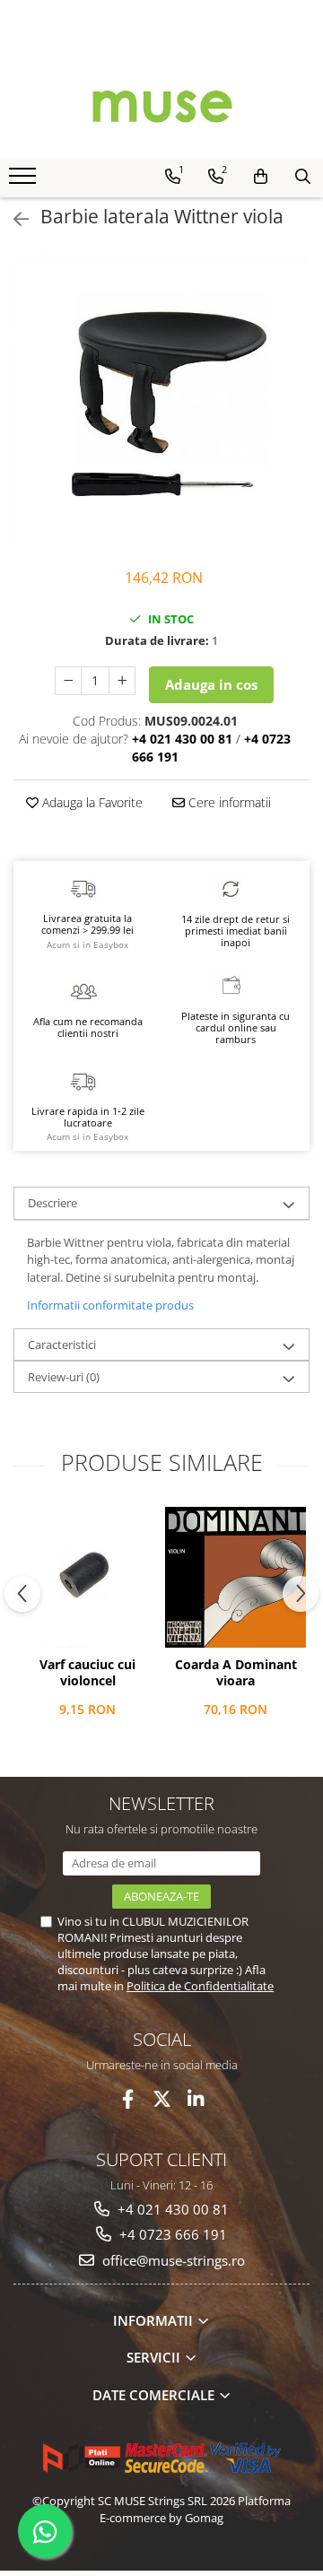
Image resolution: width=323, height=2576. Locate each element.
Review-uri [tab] (64, 1377)
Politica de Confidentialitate (200, 1986)
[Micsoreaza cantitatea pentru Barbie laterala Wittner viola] (68, 681)
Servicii (155, 2357)
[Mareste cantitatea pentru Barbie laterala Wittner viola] (122, 681)
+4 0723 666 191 (171, 2234)
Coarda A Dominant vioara (236, 1673)
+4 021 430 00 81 (171, 2209)
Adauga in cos (211, 684)
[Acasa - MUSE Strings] (161, 105)
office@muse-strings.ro (172, 2260)
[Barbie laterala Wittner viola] (161, 402)
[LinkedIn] (196, 2099)
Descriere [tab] (52, 1203)
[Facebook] (128, 2099)
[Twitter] (162, 2099)
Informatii (155, 2320)
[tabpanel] (161, 402)
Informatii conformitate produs (110, 1305)
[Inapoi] (13, 219)
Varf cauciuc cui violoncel (87, 1673)
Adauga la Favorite (91, 802)
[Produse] (25, 181)
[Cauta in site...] (303, 177)
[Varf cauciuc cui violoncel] (87, 1577)
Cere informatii (228, 802)
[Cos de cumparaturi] (261, 177)
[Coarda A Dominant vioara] (236, 1577)
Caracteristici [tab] (62, 1345)
